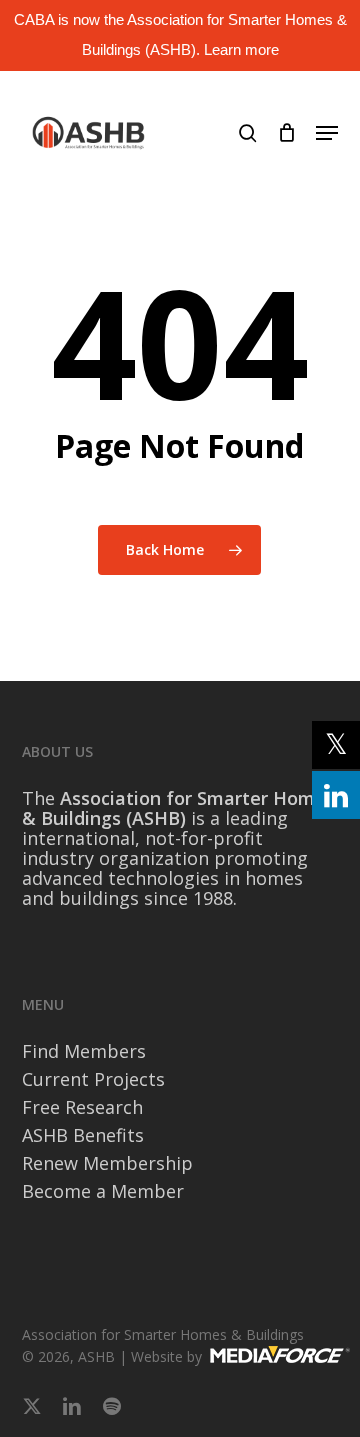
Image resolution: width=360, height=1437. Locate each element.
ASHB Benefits (83, 1135)
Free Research (82, 1107)
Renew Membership (107, 1163)
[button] (327, 133)
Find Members (84, 1051)
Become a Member (103, 1191)
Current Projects (93, 1079)
